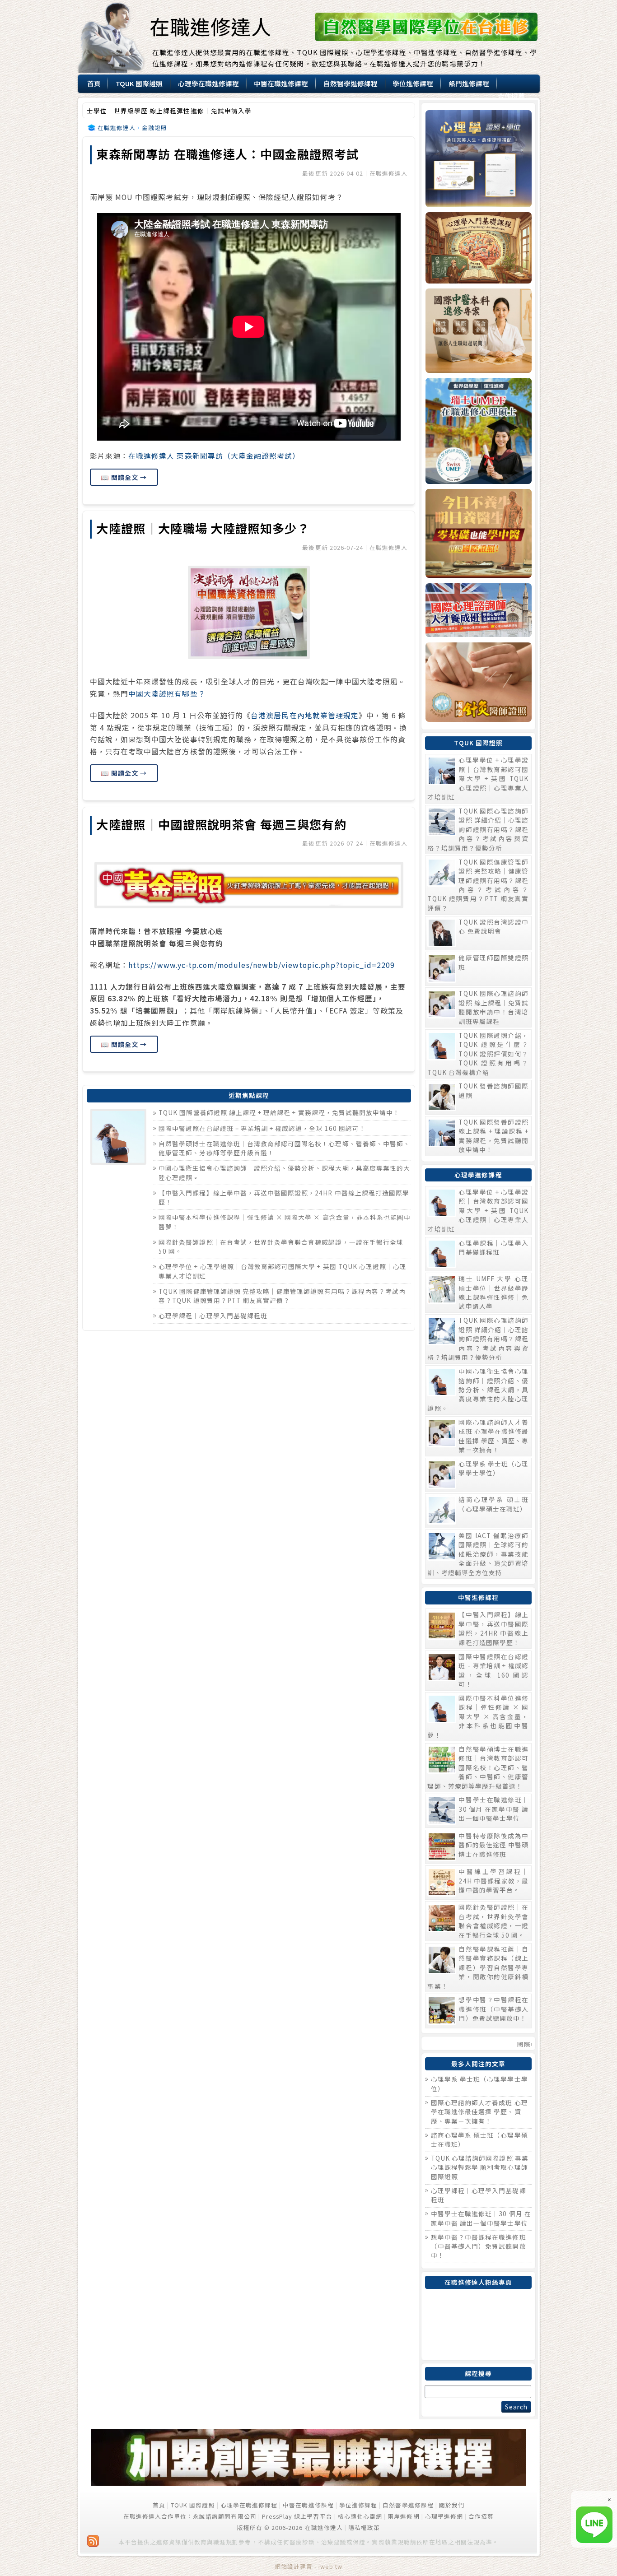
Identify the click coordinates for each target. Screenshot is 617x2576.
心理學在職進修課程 (249, 2505)
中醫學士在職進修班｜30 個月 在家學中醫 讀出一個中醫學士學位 (493, 1809)
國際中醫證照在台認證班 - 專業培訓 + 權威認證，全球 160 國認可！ (493, 1670)
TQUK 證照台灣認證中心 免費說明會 (493, 926)
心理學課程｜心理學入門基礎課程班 (213, 1316)
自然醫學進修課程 (408, 2505)
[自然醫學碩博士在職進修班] (426, 39)
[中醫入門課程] (478, 533)
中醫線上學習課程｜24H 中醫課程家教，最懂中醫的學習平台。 (493, 1881)
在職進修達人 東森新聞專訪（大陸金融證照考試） (214, 456)
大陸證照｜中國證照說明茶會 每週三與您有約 (221, 824)
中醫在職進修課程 (308, 2505)
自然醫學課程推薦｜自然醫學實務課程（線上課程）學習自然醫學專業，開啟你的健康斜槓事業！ (478, 1967)
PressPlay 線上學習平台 (297, 2516)
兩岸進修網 (403, 2516)
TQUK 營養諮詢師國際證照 (493, 1090)
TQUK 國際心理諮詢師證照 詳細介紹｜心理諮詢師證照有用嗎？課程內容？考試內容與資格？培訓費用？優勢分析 (478, 829)
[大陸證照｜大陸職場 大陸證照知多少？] (249, 612)
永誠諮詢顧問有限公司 (225, 2516)
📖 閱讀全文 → (124, 477)
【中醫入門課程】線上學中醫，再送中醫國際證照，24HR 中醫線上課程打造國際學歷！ (493, 1628)
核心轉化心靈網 (360, 2516)
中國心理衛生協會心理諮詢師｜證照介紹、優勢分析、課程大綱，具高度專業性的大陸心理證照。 (478, 1390)
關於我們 (452, 2505)
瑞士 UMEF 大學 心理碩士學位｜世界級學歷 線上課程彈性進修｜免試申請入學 (493, 1292)
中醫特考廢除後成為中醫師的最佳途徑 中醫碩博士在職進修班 (493, 1845)
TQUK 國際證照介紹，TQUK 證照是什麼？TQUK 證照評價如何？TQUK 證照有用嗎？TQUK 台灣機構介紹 (478, 1054)
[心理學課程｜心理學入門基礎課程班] (478, 248)
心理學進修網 (444, 2516)
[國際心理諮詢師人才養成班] (478, 610)
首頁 (159, 2505)
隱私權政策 (364, 2527)
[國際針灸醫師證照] (478, 682)
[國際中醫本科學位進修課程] (478, 331)
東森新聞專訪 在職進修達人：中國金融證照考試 (227, 154)
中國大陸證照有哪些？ (167, 694)
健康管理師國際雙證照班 (493, 962)
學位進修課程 (358, 2505)
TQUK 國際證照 (193, 2505)
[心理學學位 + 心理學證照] (478, 159)
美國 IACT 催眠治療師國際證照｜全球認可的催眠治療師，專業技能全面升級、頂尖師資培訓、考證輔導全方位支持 (478, 1554)
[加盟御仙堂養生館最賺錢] (309, 2483)
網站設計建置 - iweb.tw (309, 2566)
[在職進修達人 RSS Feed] (93, 2541)
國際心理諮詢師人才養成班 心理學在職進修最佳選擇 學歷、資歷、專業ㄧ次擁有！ (493, 1436)
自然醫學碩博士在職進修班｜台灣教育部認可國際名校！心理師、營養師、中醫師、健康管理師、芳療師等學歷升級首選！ (478, 1767)
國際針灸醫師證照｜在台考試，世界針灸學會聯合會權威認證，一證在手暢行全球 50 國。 (493, 1921)
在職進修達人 (210, 26)
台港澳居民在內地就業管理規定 (305, 715)
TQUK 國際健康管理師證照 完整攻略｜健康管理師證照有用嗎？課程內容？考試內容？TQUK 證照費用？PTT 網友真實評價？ (282, 1296)
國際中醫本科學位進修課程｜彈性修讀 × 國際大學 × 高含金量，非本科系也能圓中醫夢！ (478, 1716)
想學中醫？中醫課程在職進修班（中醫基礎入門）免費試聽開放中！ (493, 2009)
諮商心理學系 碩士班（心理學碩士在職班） (493, 1504)
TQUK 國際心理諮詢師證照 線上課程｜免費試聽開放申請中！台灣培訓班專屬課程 (493, 1007)
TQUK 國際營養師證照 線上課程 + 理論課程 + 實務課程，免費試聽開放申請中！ (279, 1112)
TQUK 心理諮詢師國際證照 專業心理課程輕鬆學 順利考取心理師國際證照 (480, 2167)
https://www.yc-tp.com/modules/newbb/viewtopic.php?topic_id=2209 (262, 965)
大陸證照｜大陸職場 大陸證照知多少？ (203, 528)
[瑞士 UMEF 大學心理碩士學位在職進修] (478, 431)
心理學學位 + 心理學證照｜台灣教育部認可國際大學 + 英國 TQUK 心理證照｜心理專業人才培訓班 (478, 778)
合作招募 (481, 2516)
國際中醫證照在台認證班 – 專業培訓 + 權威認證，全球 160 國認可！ (262, 1128)
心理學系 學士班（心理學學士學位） (493, 1468)
